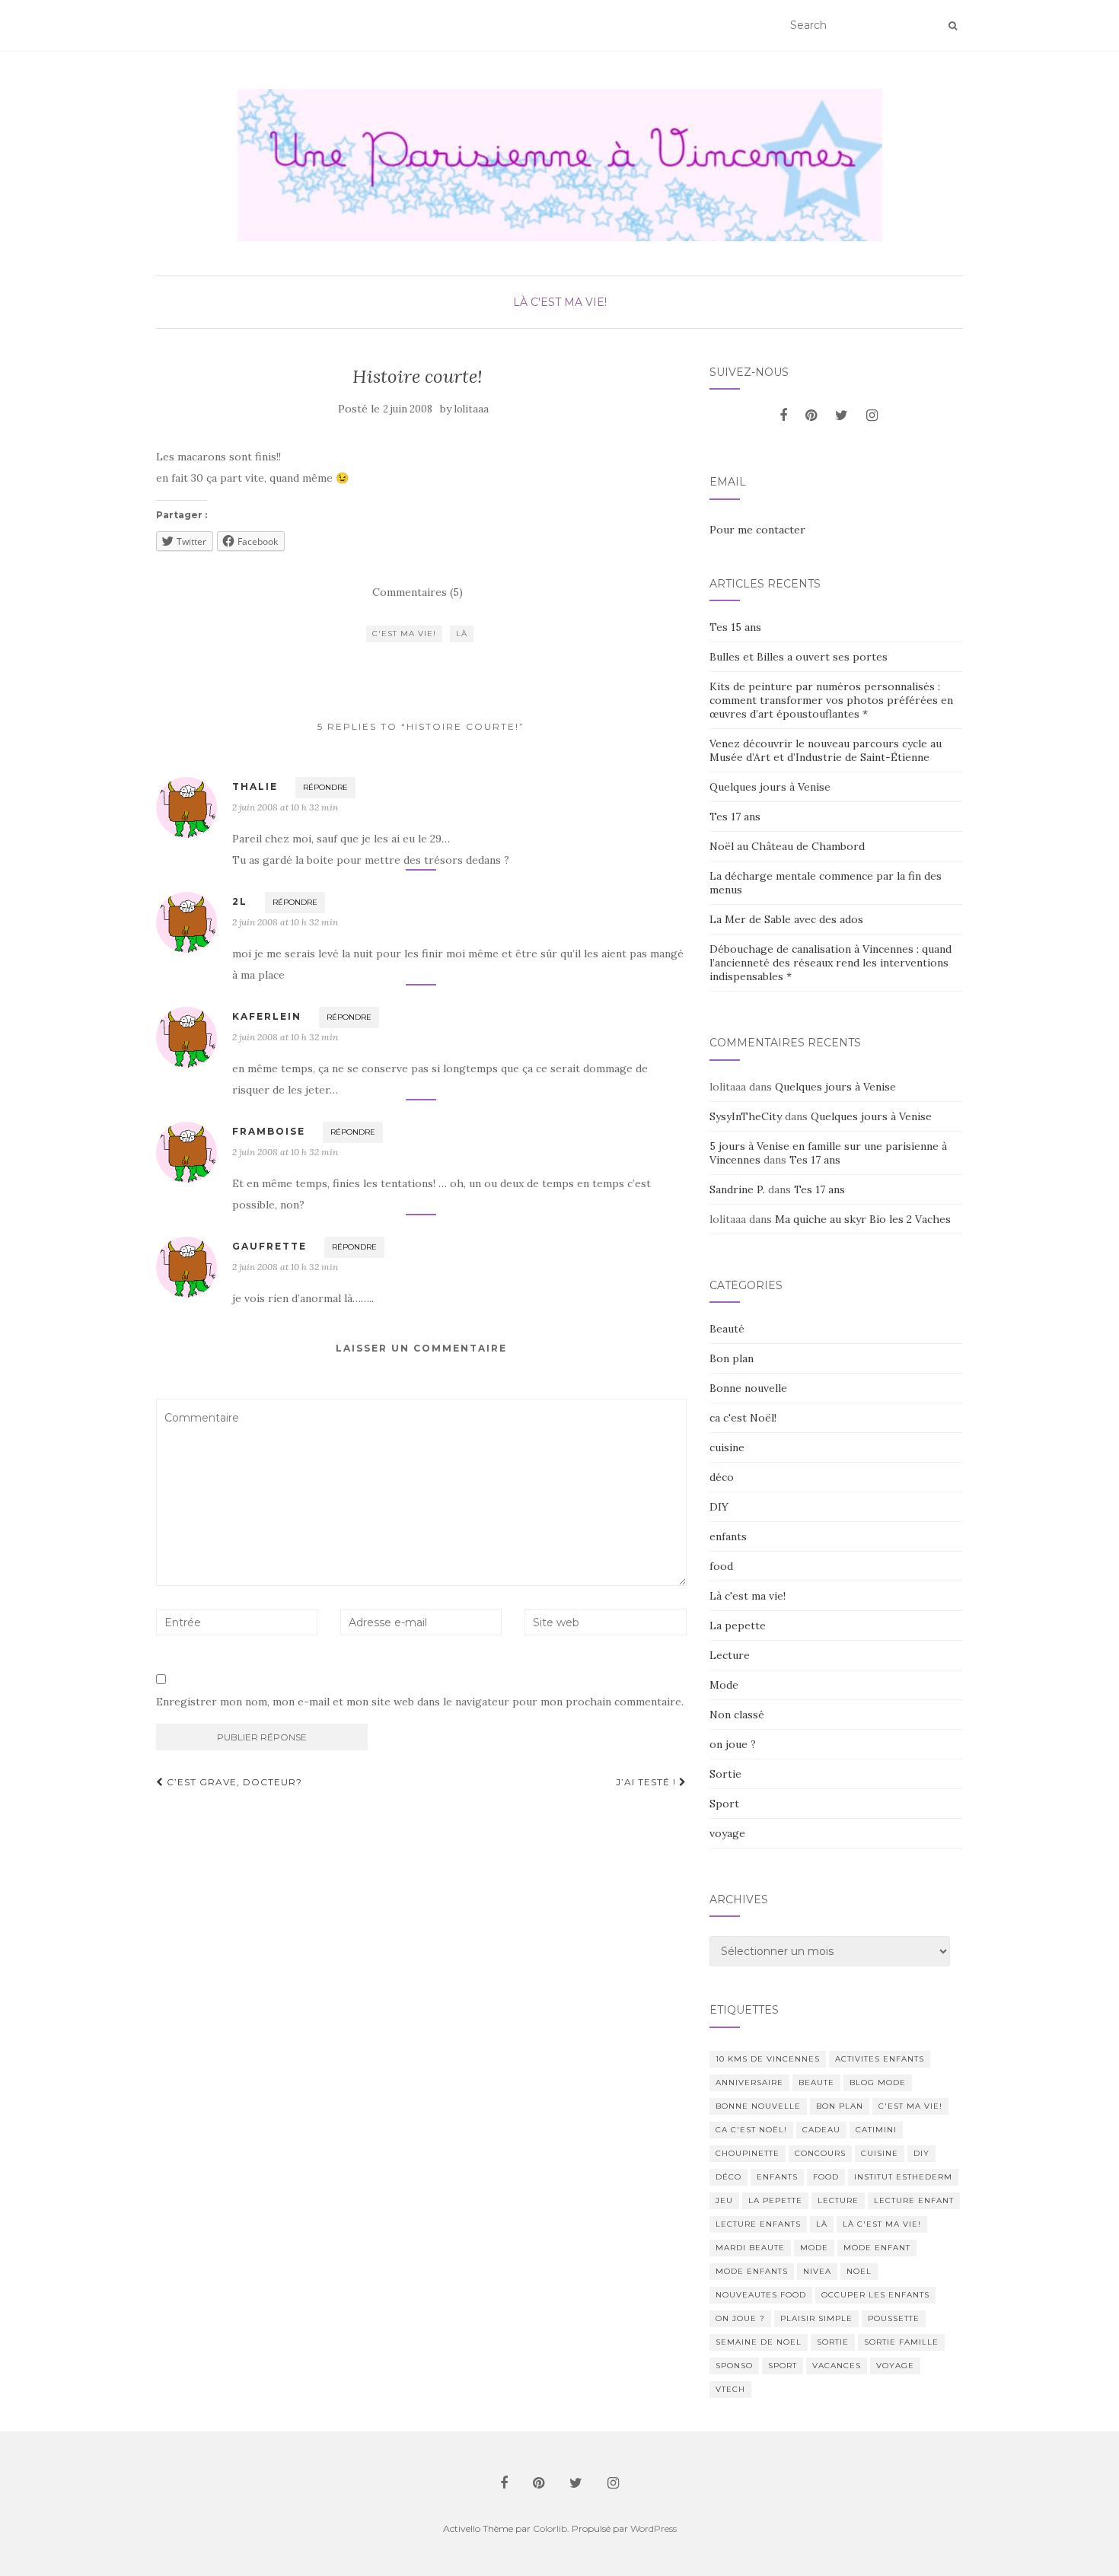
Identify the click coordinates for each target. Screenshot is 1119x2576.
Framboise (269, 1131)
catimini (876, 2130)
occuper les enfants (875, 2295)
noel (859, 2271)
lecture (838, 2200)
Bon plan (732, 1358)
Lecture (730, 1655)
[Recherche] (953, 26)
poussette (894, 2318)
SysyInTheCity (746, 1116)
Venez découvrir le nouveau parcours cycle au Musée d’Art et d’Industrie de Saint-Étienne (826, 750)
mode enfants (752, 2271)
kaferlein (267, 1016)
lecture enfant (914, 2200)
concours (820, 2153)
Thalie (255, 786)
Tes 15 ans (735, 627)
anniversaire (749, 2082)
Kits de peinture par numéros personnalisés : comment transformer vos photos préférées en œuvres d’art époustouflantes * (831, 700)
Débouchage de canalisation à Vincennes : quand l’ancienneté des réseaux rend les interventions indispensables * (830, 963)
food (721, 1566)
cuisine (727, 1447)
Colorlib (550, 2528)
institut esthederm (903, 2177)
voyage (727, 1833)
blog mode (878, 2082)
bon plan (840, 2106)
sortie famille (901, 2342)
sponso (734, 2366)
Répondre (325, 787)
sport (783, 2366)
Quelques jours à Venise (770, 787)
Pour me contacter (757, 530)
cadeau (821, 2130)
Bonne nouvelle (748, 1388)
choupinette (748, 2153)
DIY (719, 1507)
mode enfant (877, 2248)
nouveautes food (761, 2295)
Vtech (730, 2389)
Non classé (737, 1715)
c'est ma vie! (404, 634)
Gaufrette (269, 1246)
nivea (817, 2271)
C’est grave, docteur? (233, 1782)
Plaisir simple (816, 2318)
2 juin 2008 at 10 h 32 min (285, 807)
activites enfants (880, 2059)
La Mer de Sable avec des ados (786, 919)
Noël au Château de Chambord (787, 846)
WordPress (654, 2528)
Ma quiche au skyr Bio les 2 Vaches (863, 1219)
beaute (816, 2082)
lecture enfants (758, 2224)
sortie (833, 2342)
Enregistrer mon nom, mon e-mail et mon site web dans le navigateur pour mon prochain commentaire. (420, 1702)
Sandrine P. (737, 1189)
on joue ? (733, 1744)
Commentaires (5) (418, 592)
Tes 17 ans (735, 817)
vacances (837, 2366)
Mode (724, 1685)
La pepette (738, 1626)
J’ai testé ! (647, 1782)
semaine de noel (759, 2342)
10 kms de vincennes (768, 2059)
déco (722, 1477)
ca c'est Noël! (743, 1418)
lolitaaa (472, 409)
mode (814, 2248)
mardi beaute (750, 2248)
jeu (724, 2200)
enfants (728, 1536)
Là (462, 634)
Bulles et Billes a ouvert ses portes (799, 657)
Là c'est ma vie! (560, 302)
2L (240, 901)
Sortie (725, 1774)
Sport (724, 1804)
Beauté (727, 1329)
